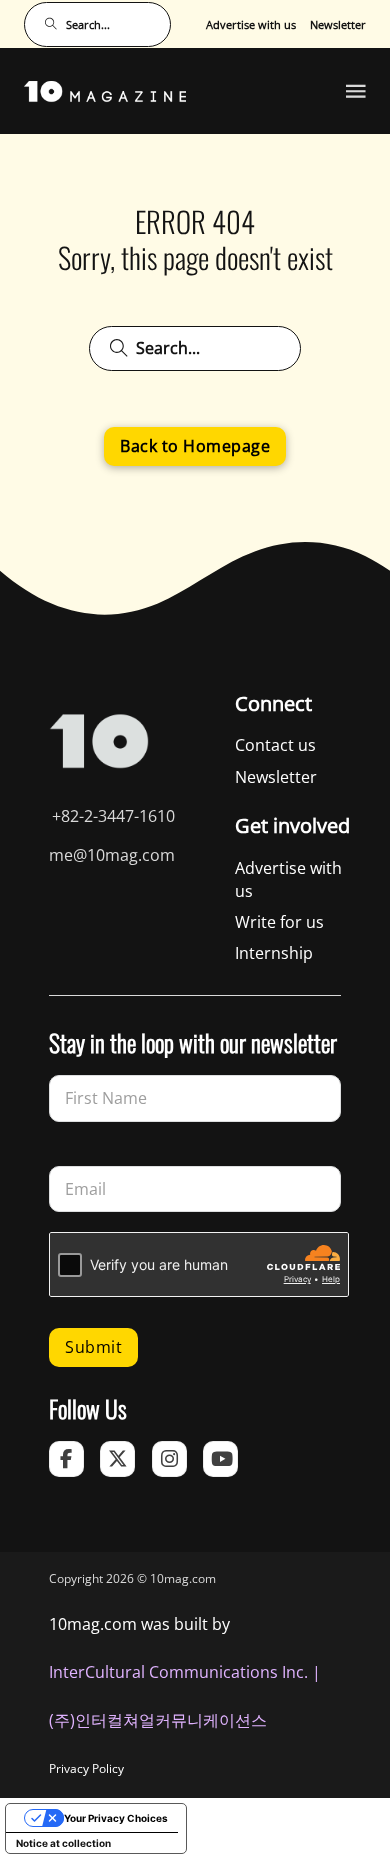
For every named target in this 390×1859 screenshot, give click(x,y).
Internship (274, 953)
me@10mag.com (112, 855)
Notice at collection (63, 1843)
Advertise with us (251, 24)
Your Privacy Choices (116, 1818)
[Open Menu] (356, 91)
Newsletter (338, 24)
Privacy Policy (86, 1768)
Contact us (275, 745)
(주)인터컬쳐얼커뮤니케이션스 (158, 1720)
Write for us (279, 922)
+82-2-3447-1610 (113, 816)
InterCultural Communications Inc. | (185, 1672)
